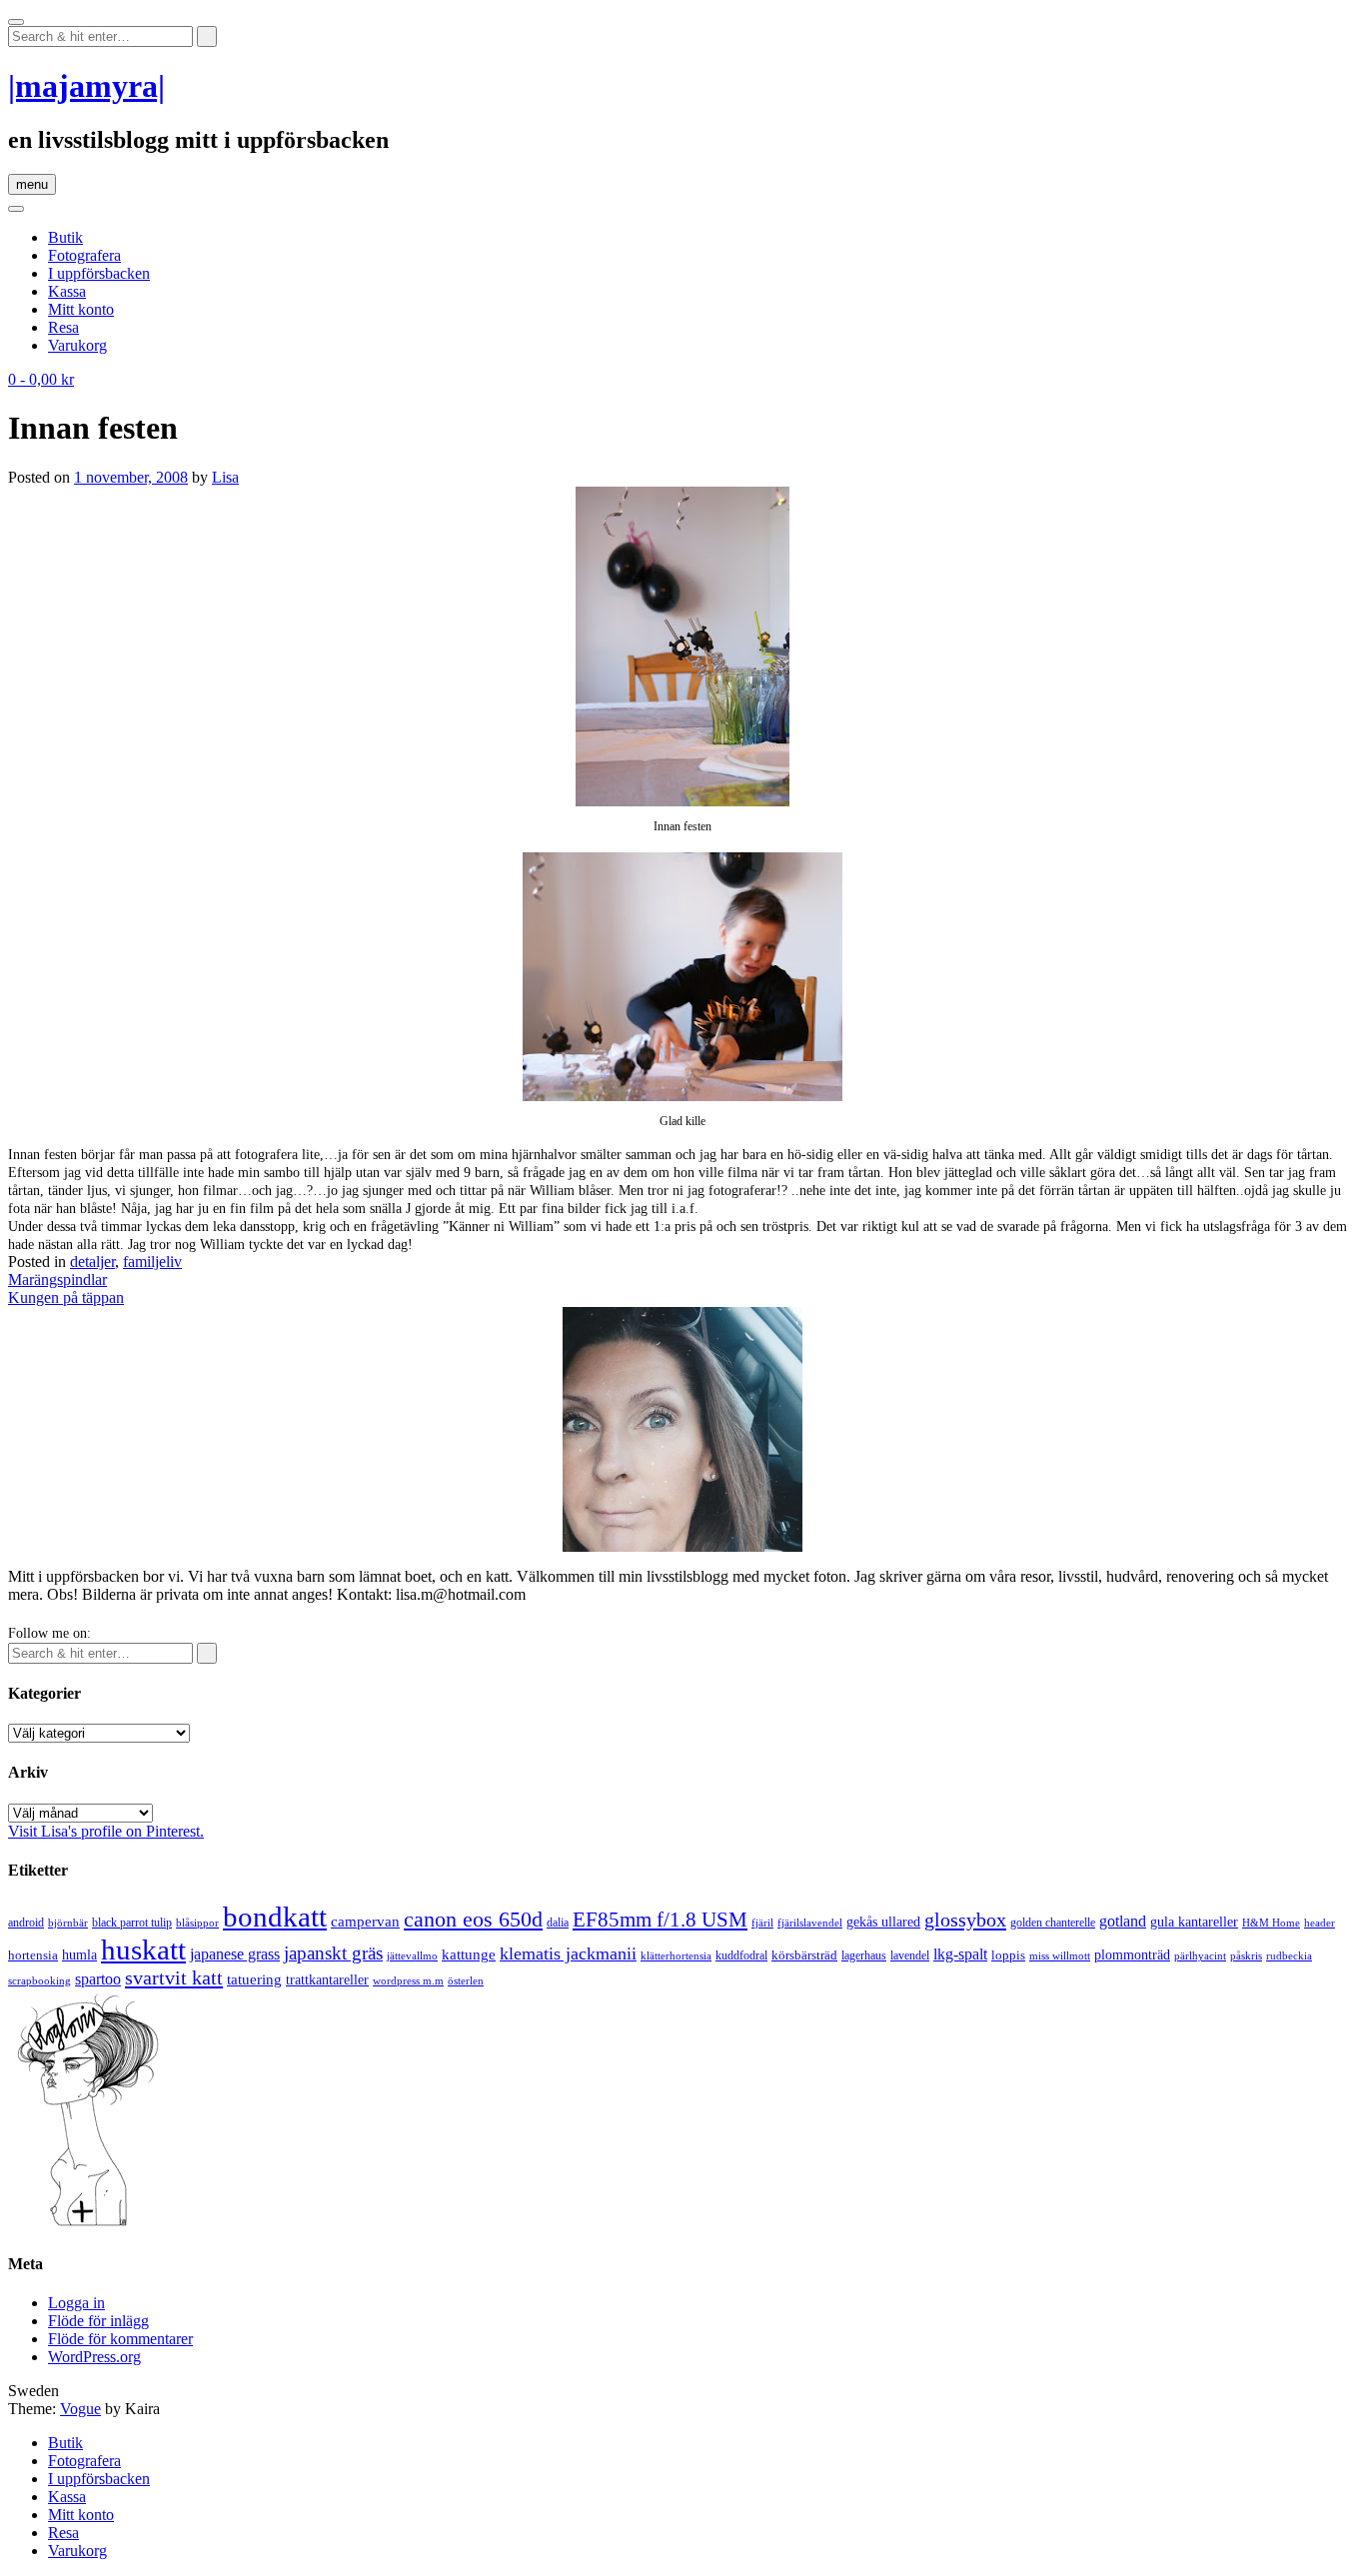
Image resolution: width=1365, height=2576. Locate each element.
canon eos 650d (473, 1919)
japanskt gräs (333, 1953)
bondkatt (275, 1917)
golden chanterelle (1053, 1923)
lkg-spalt (960, 1954)
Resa (63, 327)
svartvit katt (174, 1977)
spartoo (98, 1979)
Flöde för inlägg (98, 2321)
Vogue (80, 2409)
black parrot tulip (132, 1923)
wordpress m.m (408, 1980)
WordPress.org (94, 2357)
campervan (365, 1921)
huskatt (143, 1949)
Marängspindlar (57, 1280)
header (1320, 1923)
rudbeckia (1289, 1955)
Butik (65, 237)
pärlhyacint (1200, 1956)
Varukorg (77, 345)
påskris (1246, 1956)
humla (79, 1955)
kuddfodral (741, 1955)
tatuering (254, 1979)
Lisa (225, 477)
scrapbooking (39, 1980)
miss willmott (1060, 1956)
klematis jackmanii (568, 1953)
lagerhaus (864, 1955)
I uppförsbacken (99, 273)
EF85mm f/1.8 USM (660, 1920)
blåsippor (197, 1923)
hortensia (33, 1955)
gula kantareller (1194, 1922)
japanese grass (235, 1954)
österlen (466, 1980)
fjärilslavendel (810, 1923)
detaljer (92, 1262)
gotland (1123, 1921)
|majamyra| (86, 86)
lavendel (910, 1955)
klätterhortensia (676, 1956)
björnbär (68, 1923)
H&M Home (1271, 1923)
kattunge (469, 1954)
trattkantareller (327, 1979)
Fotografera (84, 255)
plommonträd (1132, 1955)
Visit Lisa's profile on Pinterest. (106, 1831)
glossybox (965, 1920)
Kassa (67, 291)
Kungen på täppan (66, 1297)
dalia (558, 1923)
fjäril (762, 1923)
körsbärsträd (804, 1955)
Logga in (76, 2303)
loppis (1008, 1955)
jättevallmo (412, 1956)
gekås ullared (883, 1922)
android (26, 1923)
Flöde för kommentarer (120, 2339)
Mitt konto (81, 309)
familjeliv (152, 1262)
